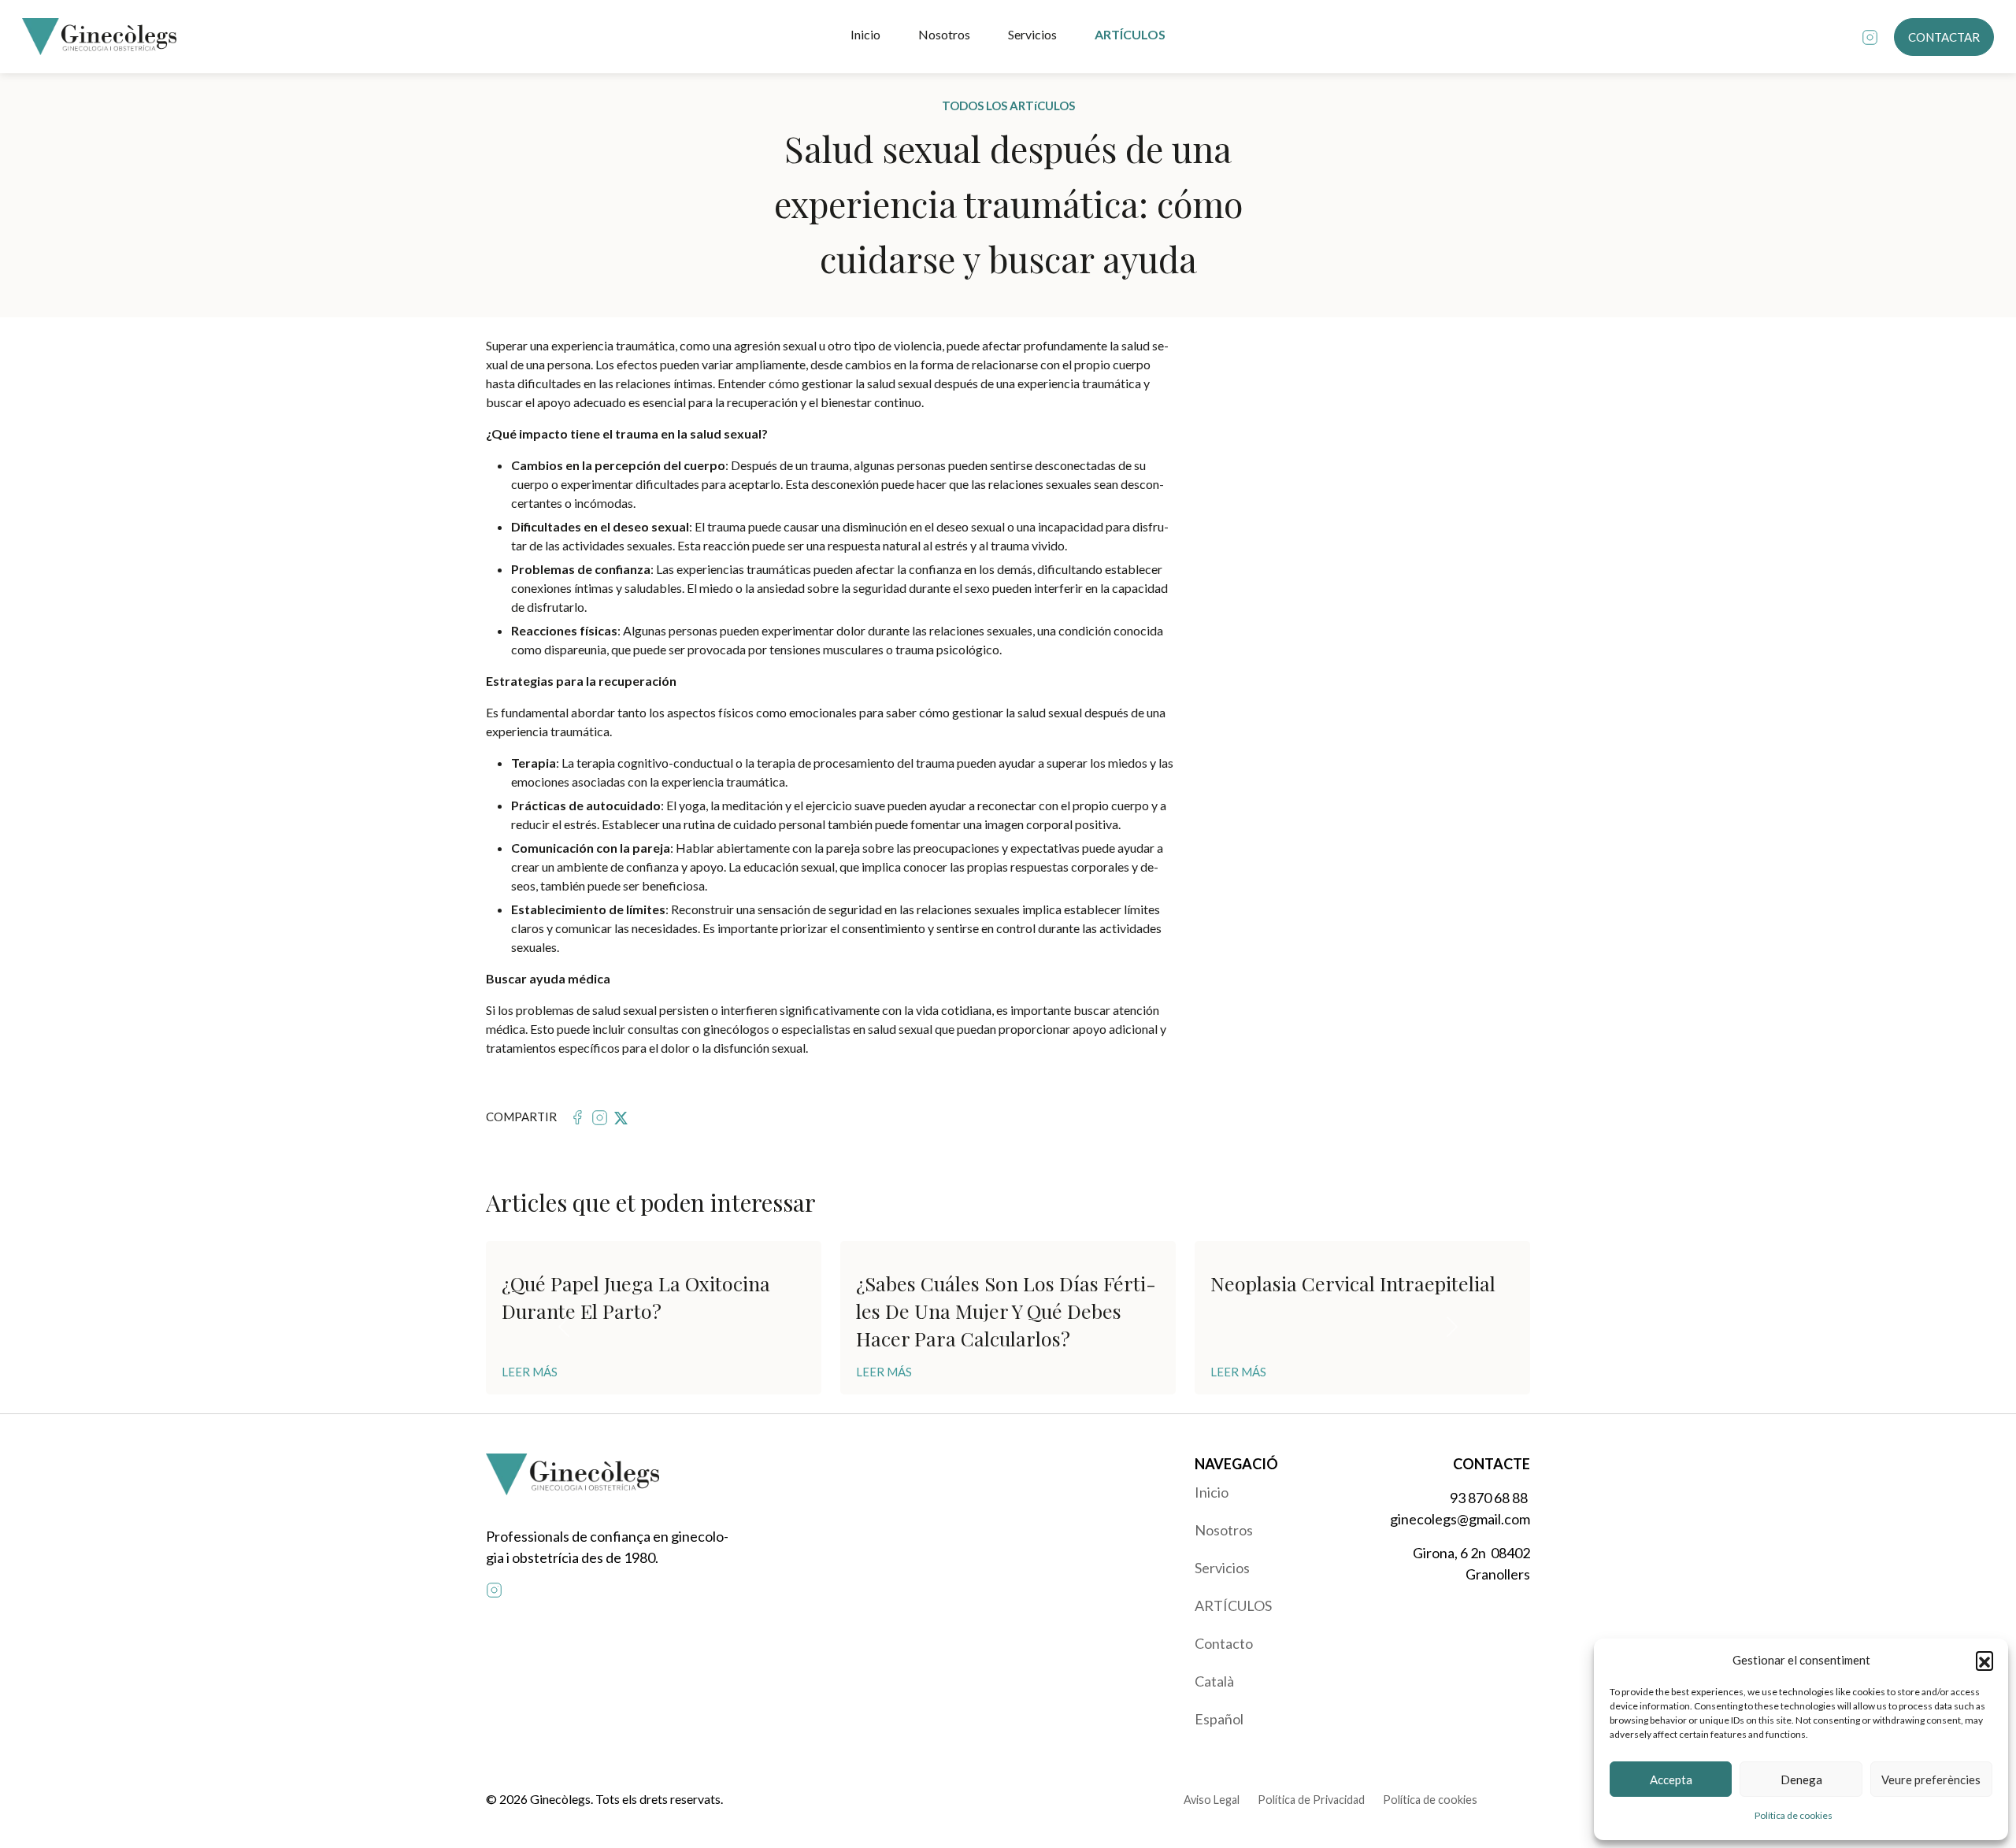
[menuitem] (1274, 1492)
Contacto (1224, 1643)
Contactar (1944, 37)
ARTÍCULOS (1130, 34)
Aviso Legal (1212, 1800)
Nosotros (944, 34)
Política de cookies (1794, 1815)
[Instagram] (1870, 37)
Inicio (865, 34)
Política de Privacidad (1311, 1800)
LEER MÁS (530, 1372)
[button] (1984, 1660)
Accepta (1671, 1779)
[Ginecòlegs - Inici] (99, 37)
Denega (1801, 1779)
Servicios (1032, 34)
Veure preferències (1931, 1779)
